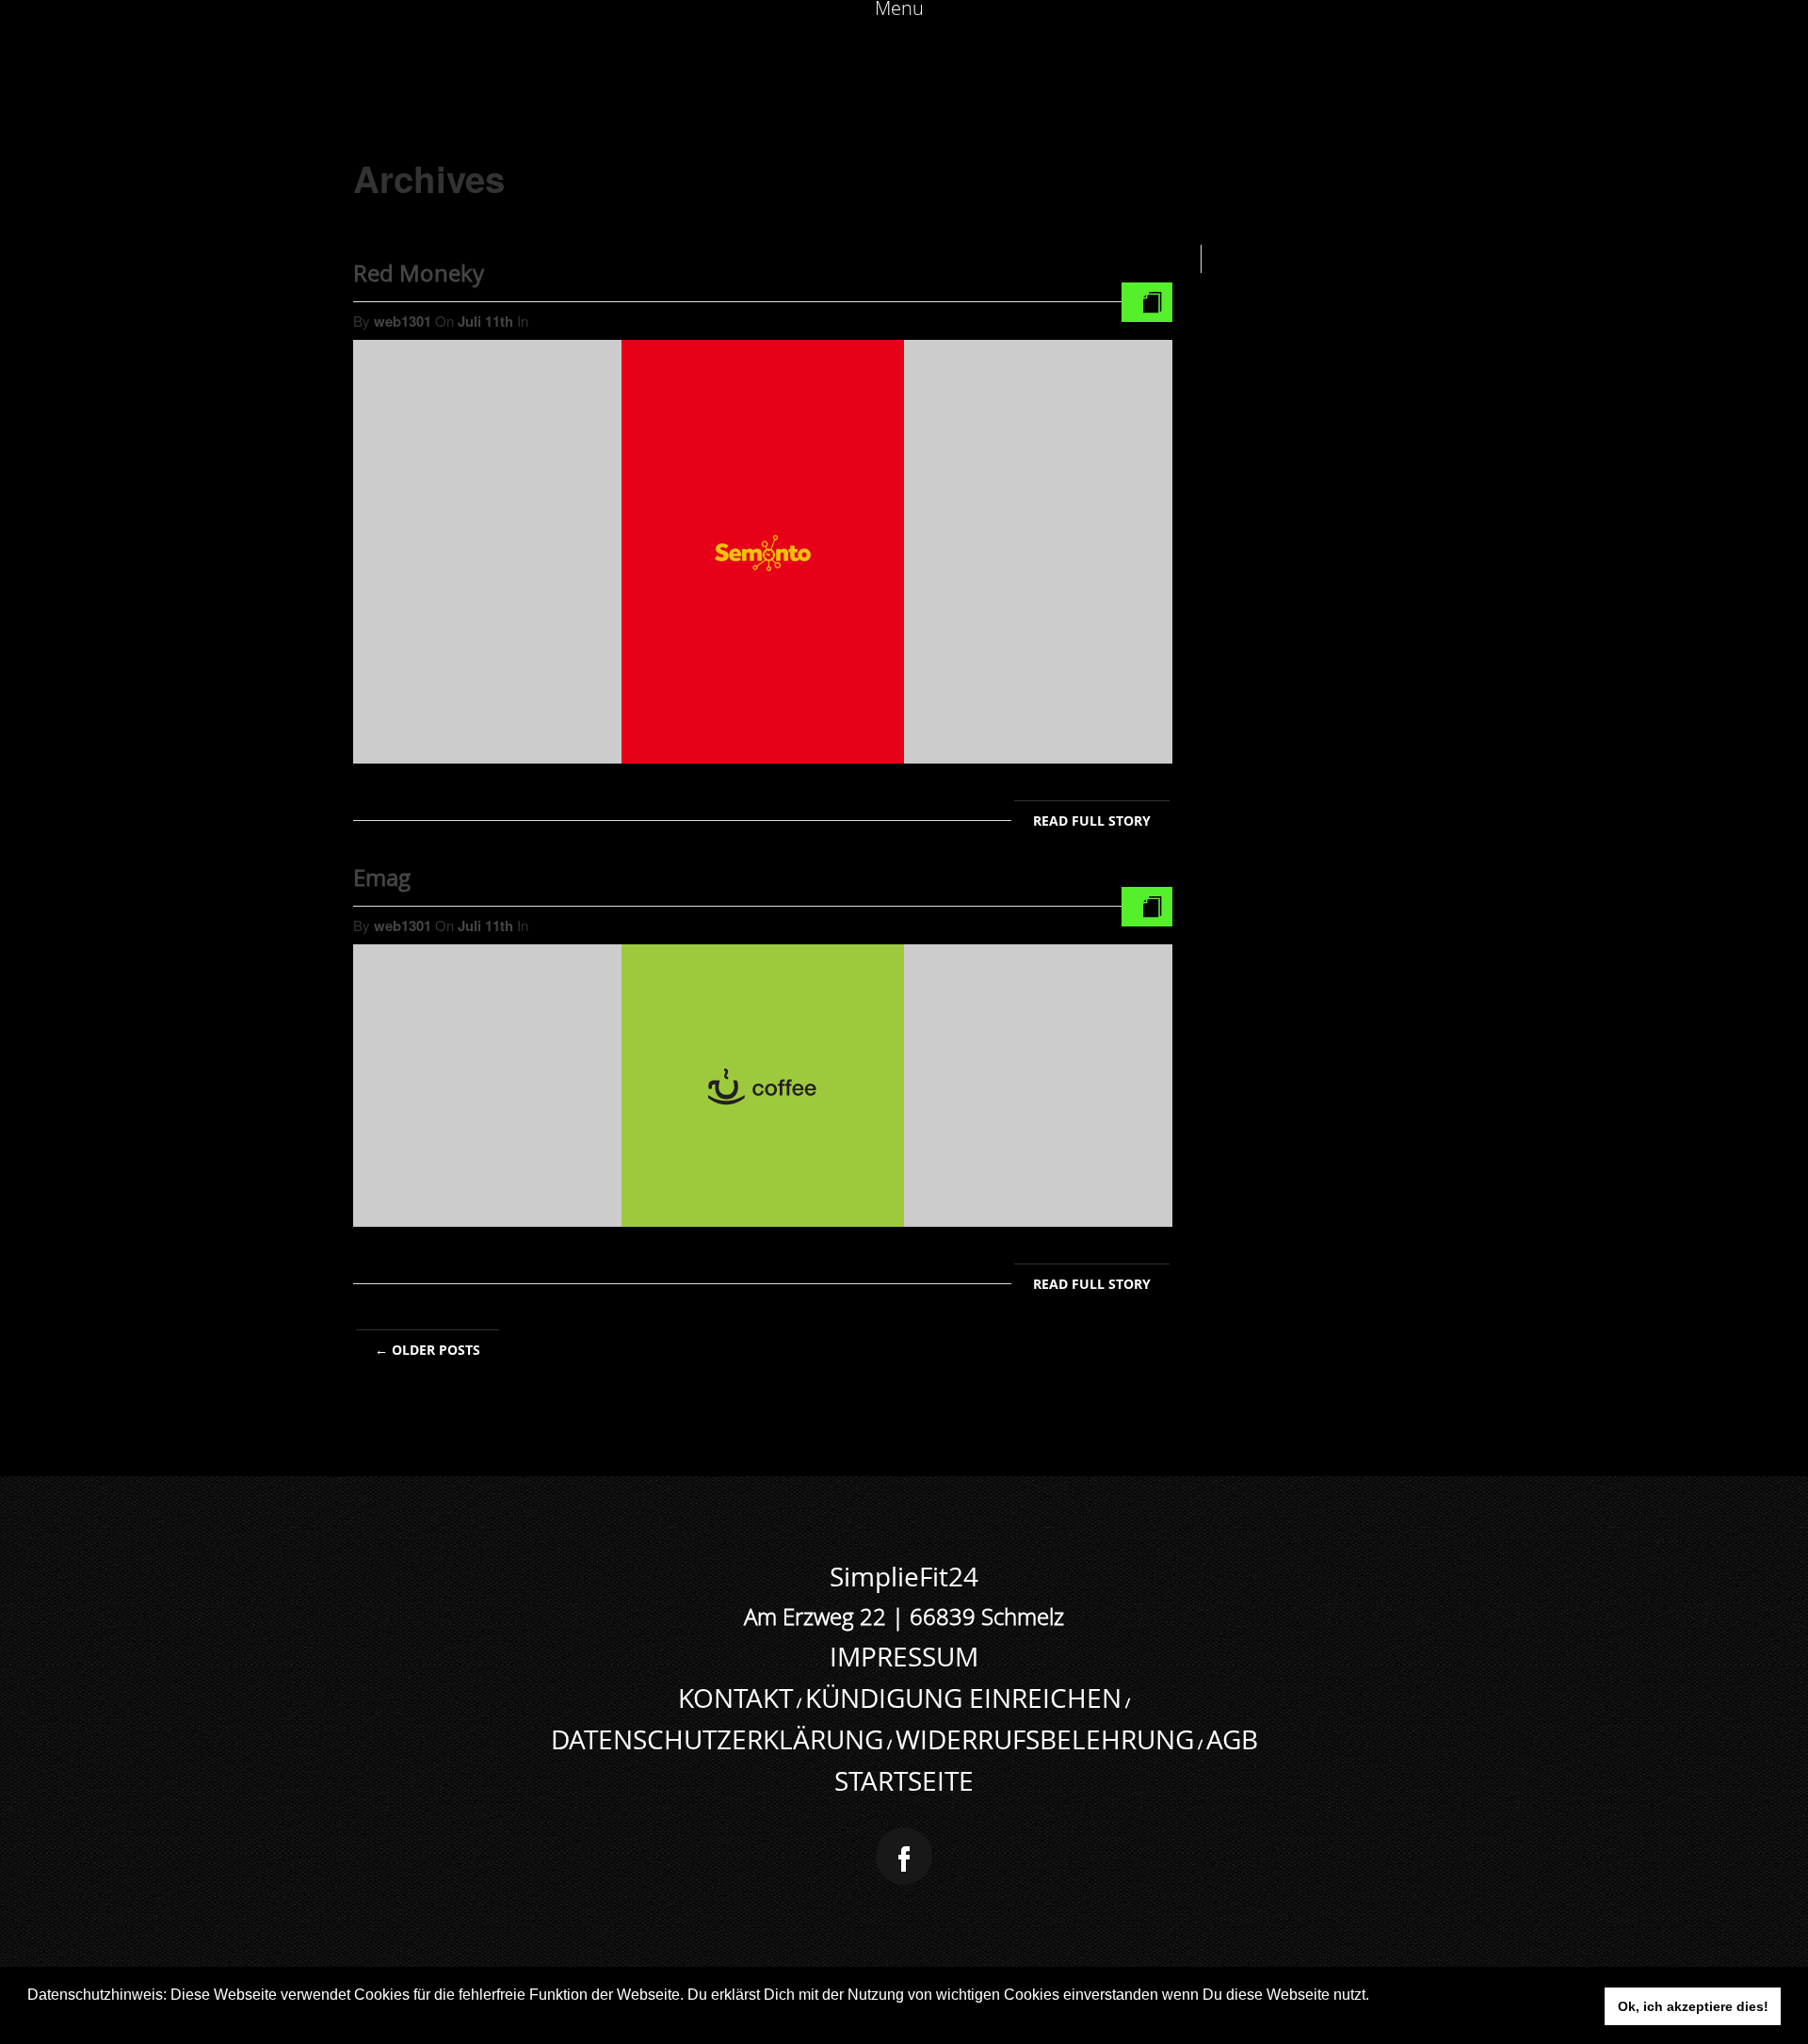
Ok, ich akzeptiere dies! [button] (1693, 2006)
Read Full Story (1092, 821)
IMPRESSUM (904, 1657)
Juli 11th (487, 321)
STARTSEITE (904, 1781)
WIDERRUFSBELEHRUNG (1045, 1739)
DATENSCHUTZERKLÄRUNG (717, 1739)
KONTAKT (735, 1698)
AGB (1232, 1739)
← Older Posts (428, 1350)
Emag (382, 877)
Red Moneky (419, 273)
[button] (30, 2020)
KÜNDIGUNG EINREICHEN (963, 1698)
